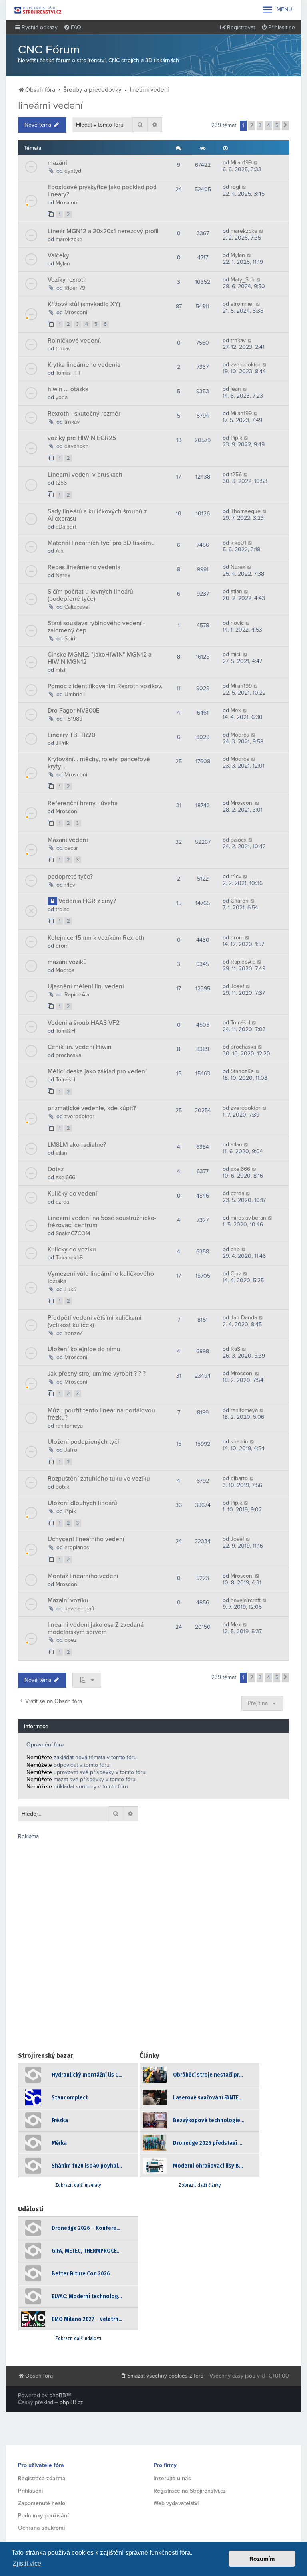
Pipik (236, 438)
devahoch (77, 446)
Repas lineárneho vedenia (84, 567)
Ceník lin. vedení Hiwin (80, 1047)
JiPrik (62, 743)
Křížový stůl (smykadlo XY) (84, 304)
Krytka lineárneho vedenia (84, 365)
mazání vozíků (67, 962)
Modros (240, 735)
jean (236, 389)
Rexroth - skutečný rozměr (84, 414)
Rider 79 (75, 288)
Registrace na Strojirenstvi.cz (190, 2491)
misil (61, 670)
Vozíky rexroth (67, 280)
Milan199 (241, 163)
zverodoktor (246, 365)
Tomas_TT (68, 373)
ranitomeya (69, 1426)
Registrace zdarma (42, 2478)
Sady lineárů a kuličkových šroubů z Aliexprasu (97, 515)
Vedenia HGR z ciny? (87, 901)
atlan (236, 591)
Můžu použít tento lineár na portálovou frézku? (101, 1414)
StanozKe (242, 1071)
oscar (71, 848)
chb (235, 1249)
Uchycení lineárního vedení (86, 1539)
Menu (277, 10)
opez (71, 1640)
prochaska (68, 1055)
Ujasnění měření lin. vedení (86, 986)
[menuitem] (72, 28)
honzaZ (74, 1333)
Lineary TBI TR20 (71, 735)
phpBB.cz (71, 2402)
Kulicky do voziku (72, 1249)
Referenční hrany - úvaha (83, 803)
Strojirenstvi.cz (38, 10)
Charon (240, 901)
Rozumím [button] (262, 2559)
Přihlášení (30, 2491)
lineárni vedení (50, 105)
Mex (236, 710)
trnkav (63, 349)
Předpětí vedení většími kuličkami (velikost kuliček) (95, 1321)
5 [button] (277, 125)
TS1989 (73, 719)
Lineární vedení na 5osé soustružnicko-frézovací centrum (102, 1222)
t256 (61, 483)
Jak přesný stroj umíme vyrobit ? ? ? (97, 1374)
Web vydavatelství (176, 2503)
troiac (62, 909)
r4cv (70, 885)
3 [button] (260, 125)
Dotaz (56, 1169)
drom (62, 946)
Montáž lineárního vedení (83, 1576)
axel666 (65, 1177)
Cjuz (236, 1274)
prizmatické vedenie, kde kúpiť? (92, 1108)
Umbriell (75, 694)
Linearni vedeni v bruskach (85, 475)
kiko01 (238, 543)
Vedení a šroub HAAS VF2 (84, 1023)
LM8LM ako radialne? (77, 1145)
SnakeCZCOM (73, 1233)
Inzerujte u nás (172, 2478)
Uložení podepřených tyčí (83, 1442)
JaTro (71, 1450)
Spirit (71, 639)
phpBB (58, 2395)
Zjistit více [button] (27, 2563)
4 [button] (268, 125)
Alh (60, 551)
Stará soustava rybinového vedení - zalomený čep (96, 627)
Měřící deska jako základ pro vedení (97, 1071)
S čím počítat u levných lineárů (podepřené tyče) (90, 595)
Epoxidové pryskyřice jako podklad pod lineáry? (102, 191)
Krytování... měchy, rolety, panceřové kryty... (99, 763)
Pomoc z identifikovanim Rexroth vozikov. (105, 686)
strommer (242, 304)
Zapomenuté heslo (42, 2503)
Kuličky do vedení (72, 1194)
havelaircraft (79, 1609)
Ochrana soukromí (41, 2528)
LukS (70, 1289)
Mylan (63, 264)
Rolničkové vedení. (74, 341)
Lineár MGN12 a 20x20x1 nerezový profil (103, 231)
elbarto (239, 1478)
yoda (62, 397)
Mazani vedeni (68, 840)
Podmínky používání (43, 2516)
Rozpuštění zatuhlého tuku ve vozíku (99, 1479)
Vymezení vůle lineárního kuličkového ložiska (101, 1277)
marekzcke (69, 239)
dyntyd (73, 171)
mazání (57, 163)
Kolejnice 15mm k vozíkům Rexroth (96, 938)
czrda (62, 1202)
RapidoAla (243, 962)
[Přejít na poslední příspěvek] (256, 163)
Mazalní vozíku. (69, 1600)
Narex (63, 575)
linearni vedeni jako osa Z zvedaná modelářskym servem (96, 1628)
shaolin (239, 1442)
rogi (235, 187)
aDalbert (66, 527)
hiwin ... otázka (68, 389)
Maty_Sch (243, 280)
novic (237, 623)
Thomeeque (246, 511)
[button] (285, 126)
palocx (239, 840)
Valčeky (58, 255)
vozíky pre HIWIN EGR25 (82, 438)
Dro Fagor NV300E (74, 711)
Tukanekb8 (69, 1258)
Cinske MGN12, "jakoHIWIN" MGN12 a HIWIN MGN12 (100, 658)
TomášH (65, 1031)
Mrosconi (67, 203)
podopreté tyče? (70, 877)
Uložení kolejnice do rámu (84, 1349)
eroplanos (77, 1547)
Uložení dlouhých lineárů (82, 1503)
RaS (235, 1349)
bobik (62, 1487)
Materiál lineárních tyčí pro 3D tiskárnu (101, 543)
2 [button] (252, 125)
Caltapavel (77, 607)
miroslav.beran (248, 1218)
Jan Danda (244, 1318)
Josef (237, 986)
